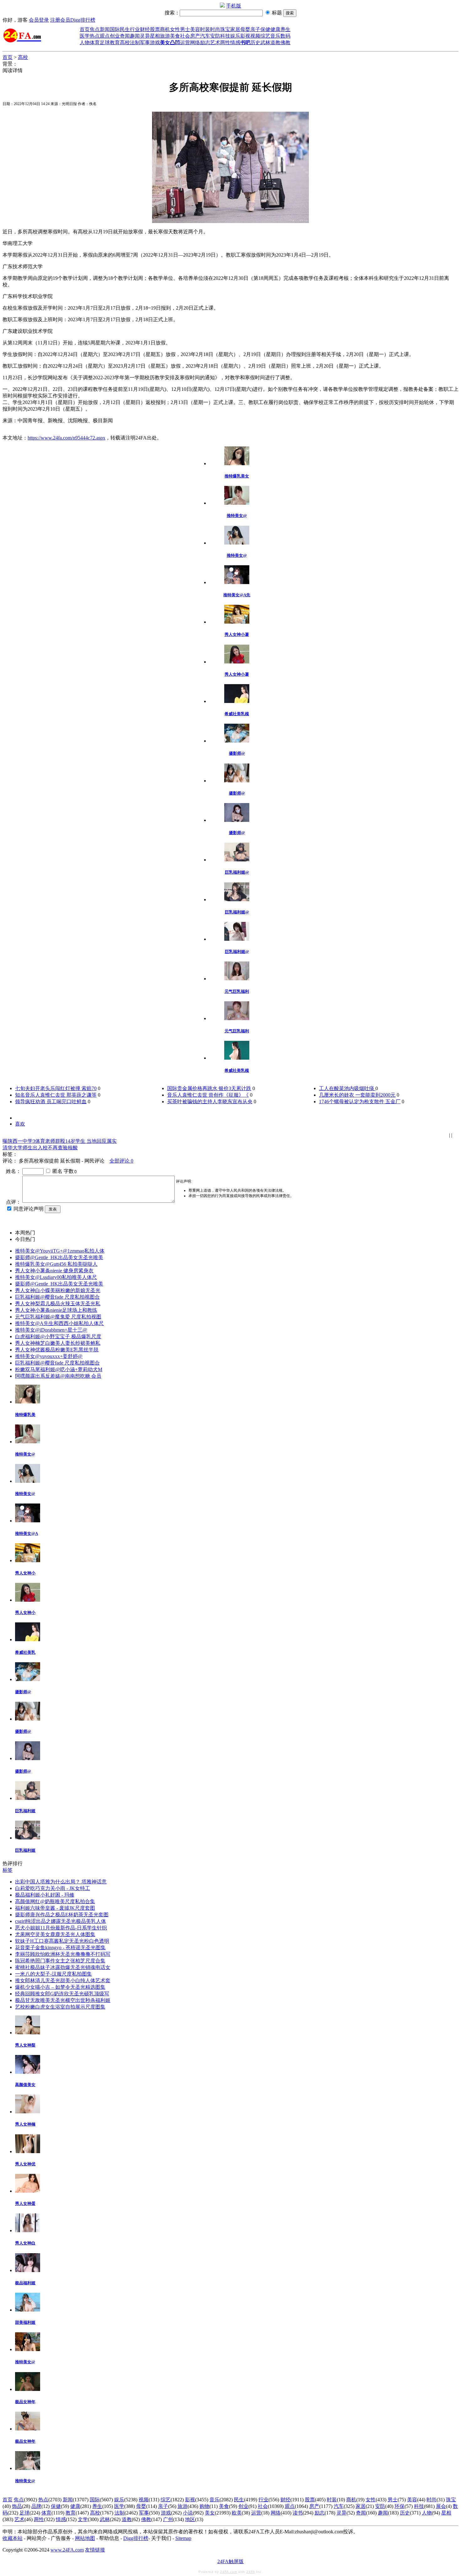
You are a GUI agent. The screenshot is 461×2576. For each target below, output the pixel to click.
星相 (155, 36)
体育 (95, 43)
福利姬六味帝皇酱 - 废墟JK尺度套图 (55, 1908)
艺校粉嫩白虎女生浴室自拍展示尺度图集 (60, 2007)
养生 (285, 29)
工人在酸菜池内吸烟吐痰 (347, 1088)
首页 (85, 29)
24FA (251, 2572)
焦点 (95, 29)
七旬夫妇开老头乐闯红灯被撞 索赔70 (56, 1088)
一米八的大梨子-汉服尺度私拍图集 (53, 1974)
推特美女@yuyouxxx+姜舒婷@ (49, 1356)
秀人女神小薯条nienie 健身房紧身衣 (54, 1271)
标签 (8, 1870)
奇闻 (125, 36)
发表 (53, 1209)
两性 (225, 43)
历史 (255, 43)
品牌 (36, 2506)
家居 (235, 29)
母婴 (245, 29)
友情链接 (95, 2550)
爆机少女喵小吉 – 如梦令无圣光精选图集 (60, 1987)
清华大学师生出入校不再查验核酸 (40, 1148)
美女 (210, 2513)
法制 (135, 43)
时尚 (215, 29)
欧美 (237, 2513)
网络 (195, 43)
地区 (190, 2519)
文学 (83, 2519)
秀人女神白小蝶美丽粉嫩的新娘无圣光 (58, 1290)
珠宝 (225, 29)
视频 (255, 36)
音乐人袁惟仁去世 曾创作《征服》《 (208, 1095)
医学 (85, 36)
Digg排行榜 (83, 20)
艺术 (215, 43)
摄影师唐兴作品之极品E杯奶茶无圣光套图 (62, 1915)
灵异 (145, 36)
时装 (205, 29)
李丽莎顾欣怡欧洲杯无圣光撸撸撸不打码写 (63, 1954)
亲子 (255, 29)
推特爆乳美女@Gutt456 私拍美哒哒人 (56, 1264)
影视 (245, 36)
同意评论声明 (29, 1209)
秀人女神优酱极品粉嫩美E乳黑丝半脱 (57, 1350)
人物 (85, 43)
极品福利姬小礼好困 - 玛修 (45, 1895)
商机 (165, 29)
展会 (441, 2506)
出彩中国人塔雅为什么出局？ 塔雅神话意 (61, 1882)
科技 (225, 36)
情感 (235, 43)
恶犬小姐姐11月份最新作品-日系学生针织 (61, 1928)
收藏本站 (13, 2538)
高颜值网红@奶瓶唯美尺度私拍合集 (55, 1901)
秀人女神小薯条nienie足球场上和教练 (56, 1310)
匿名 (57, 1171)
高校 (125, 43)
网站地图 (85, 2538)
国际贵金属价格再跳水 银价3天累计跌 (209, 1088)
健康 (275, 29)
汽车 (205, 36)
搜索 (290, 13)
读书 (298, 2513)
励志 (205, 43)
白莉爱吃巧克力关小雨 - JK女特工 (53, 1888)
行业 (135, 29)
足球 (105, 43)
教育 (115, 43)
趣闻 (135, 36)
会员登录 (39, 20)
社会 (185, 36)
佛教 (285, 43)
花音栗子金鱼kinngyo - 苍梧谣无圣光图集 (60, 1948)
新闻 (105, 29)
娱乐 (235, 36)
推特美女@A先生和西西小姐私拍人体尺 (59, 1323)
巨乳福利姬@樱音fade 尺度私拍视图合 (57, 1297)
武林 (265, 43)
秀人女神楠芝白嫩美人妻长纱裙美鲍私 (58, 1343)
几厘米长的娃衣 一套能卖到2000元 (357, 1095)
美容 (195, 29)
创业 (115, 36)
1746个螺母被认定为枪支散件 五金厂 (360, 1102)
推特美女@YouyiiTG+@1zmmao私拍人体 (60, 1251)
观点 (105, 36)
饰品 (17, 2506)
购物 (204, 2506)
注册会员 (60, 20)
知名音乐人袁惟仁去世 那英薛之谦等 (56, 1095)
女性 (175, 29)
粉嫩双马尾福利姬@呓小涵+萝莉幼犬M (59, 1369)
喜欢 (20, 1124)
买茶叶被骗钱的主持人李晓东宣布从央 (210, 1102)
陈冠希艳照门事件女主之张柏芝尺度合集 (60, 1961)
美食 (175, 36)
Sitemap (183, 2538)
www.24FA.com (67, 2550)
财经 (145, 29)
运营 (185, 43)
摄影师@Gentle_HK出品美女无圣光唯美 (59, 1257)
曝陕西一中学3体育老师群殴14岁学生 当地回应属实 (60, 1141)
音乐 (275, 36)
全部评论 (121, 1161)
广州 (168, 2519)
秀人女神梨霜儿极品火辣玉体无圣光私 (58, 1304)
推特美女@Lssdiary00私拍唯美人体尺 (56, 1277)
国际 (115, 29)
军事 (145, 43)
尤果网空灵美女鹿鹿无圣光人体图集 (55, 1934)
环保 (400, 2506)
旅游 (165, 36)
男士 (185, 29)
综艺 (265, 36)
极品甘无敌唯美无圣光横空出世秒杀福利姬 (63, 2000)
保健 (265, 29)
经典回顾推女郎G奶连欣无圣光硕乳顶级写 (62, 1994)
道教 (275, 43)
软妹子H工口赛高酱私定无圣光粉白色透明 (62, 1941)
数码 (285, 36)
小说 (188, 2513)
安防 (215, 36)
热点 (95, 36)
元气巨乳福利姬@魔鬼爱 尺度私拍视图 (58, 1317)
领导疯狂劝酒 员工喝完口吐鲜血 (51, 1102)
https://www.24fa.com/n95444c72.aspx (66, 438)
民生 (125, 29)
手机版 (234, 6)
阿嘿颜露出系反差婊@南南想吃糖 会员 (58, 1376)
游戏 (155, 43)
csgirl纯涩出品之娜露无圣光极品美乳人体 (61, 1921)
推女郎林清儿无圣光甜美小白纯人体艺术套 (63, 1980)
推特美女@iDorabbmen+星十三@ (51, 1330)
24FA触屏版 (230, 2561)
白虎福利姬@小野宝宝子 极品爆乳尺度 (58, 1336)
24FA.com (229, 2572)
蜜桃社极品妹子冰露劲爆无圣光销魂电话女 (63, 1967)
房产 (195, 36)
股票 (155, 29)
